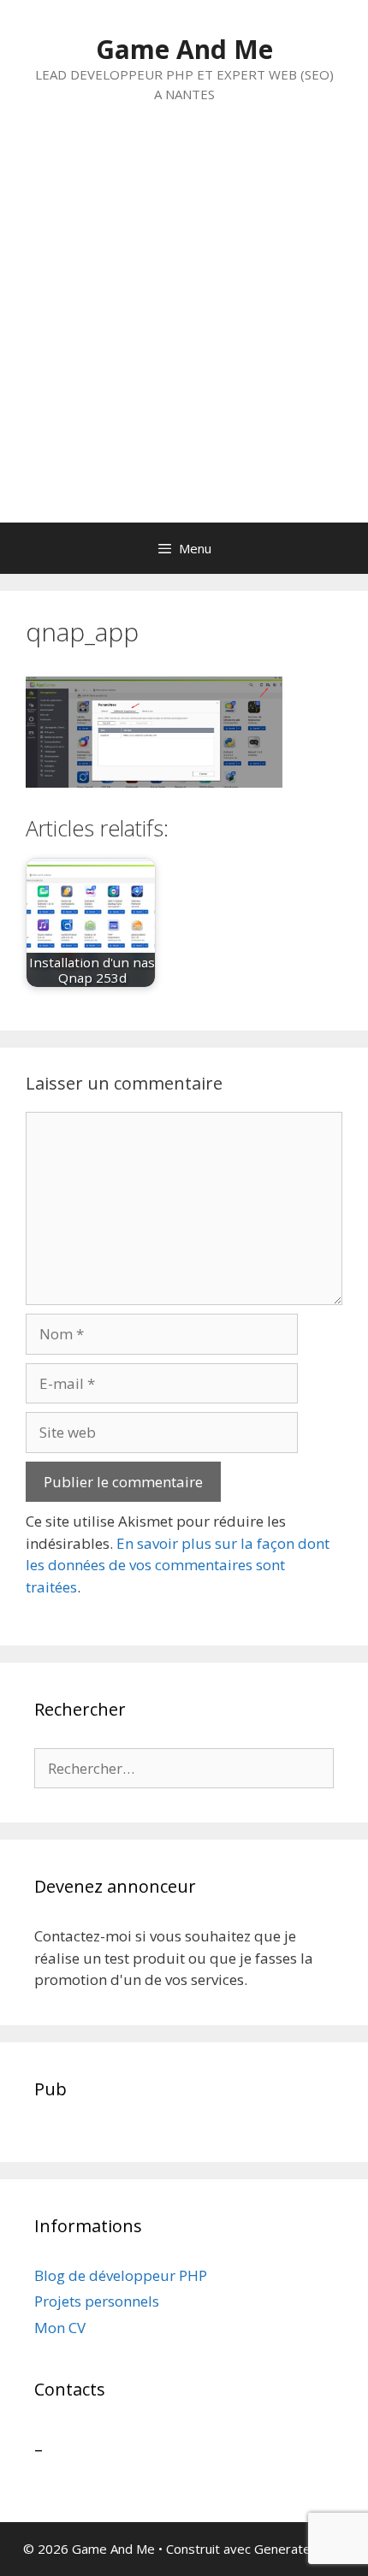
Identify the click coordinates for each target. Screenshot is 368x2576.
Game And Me (184, 49)
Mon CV (60, 2328)
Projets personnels (97, 2301)
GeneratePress (300, 2549)
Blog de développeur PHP (121, 2275)
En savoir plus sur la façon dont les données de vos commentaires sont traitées (178, 1565)
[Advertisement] (184, 330)
